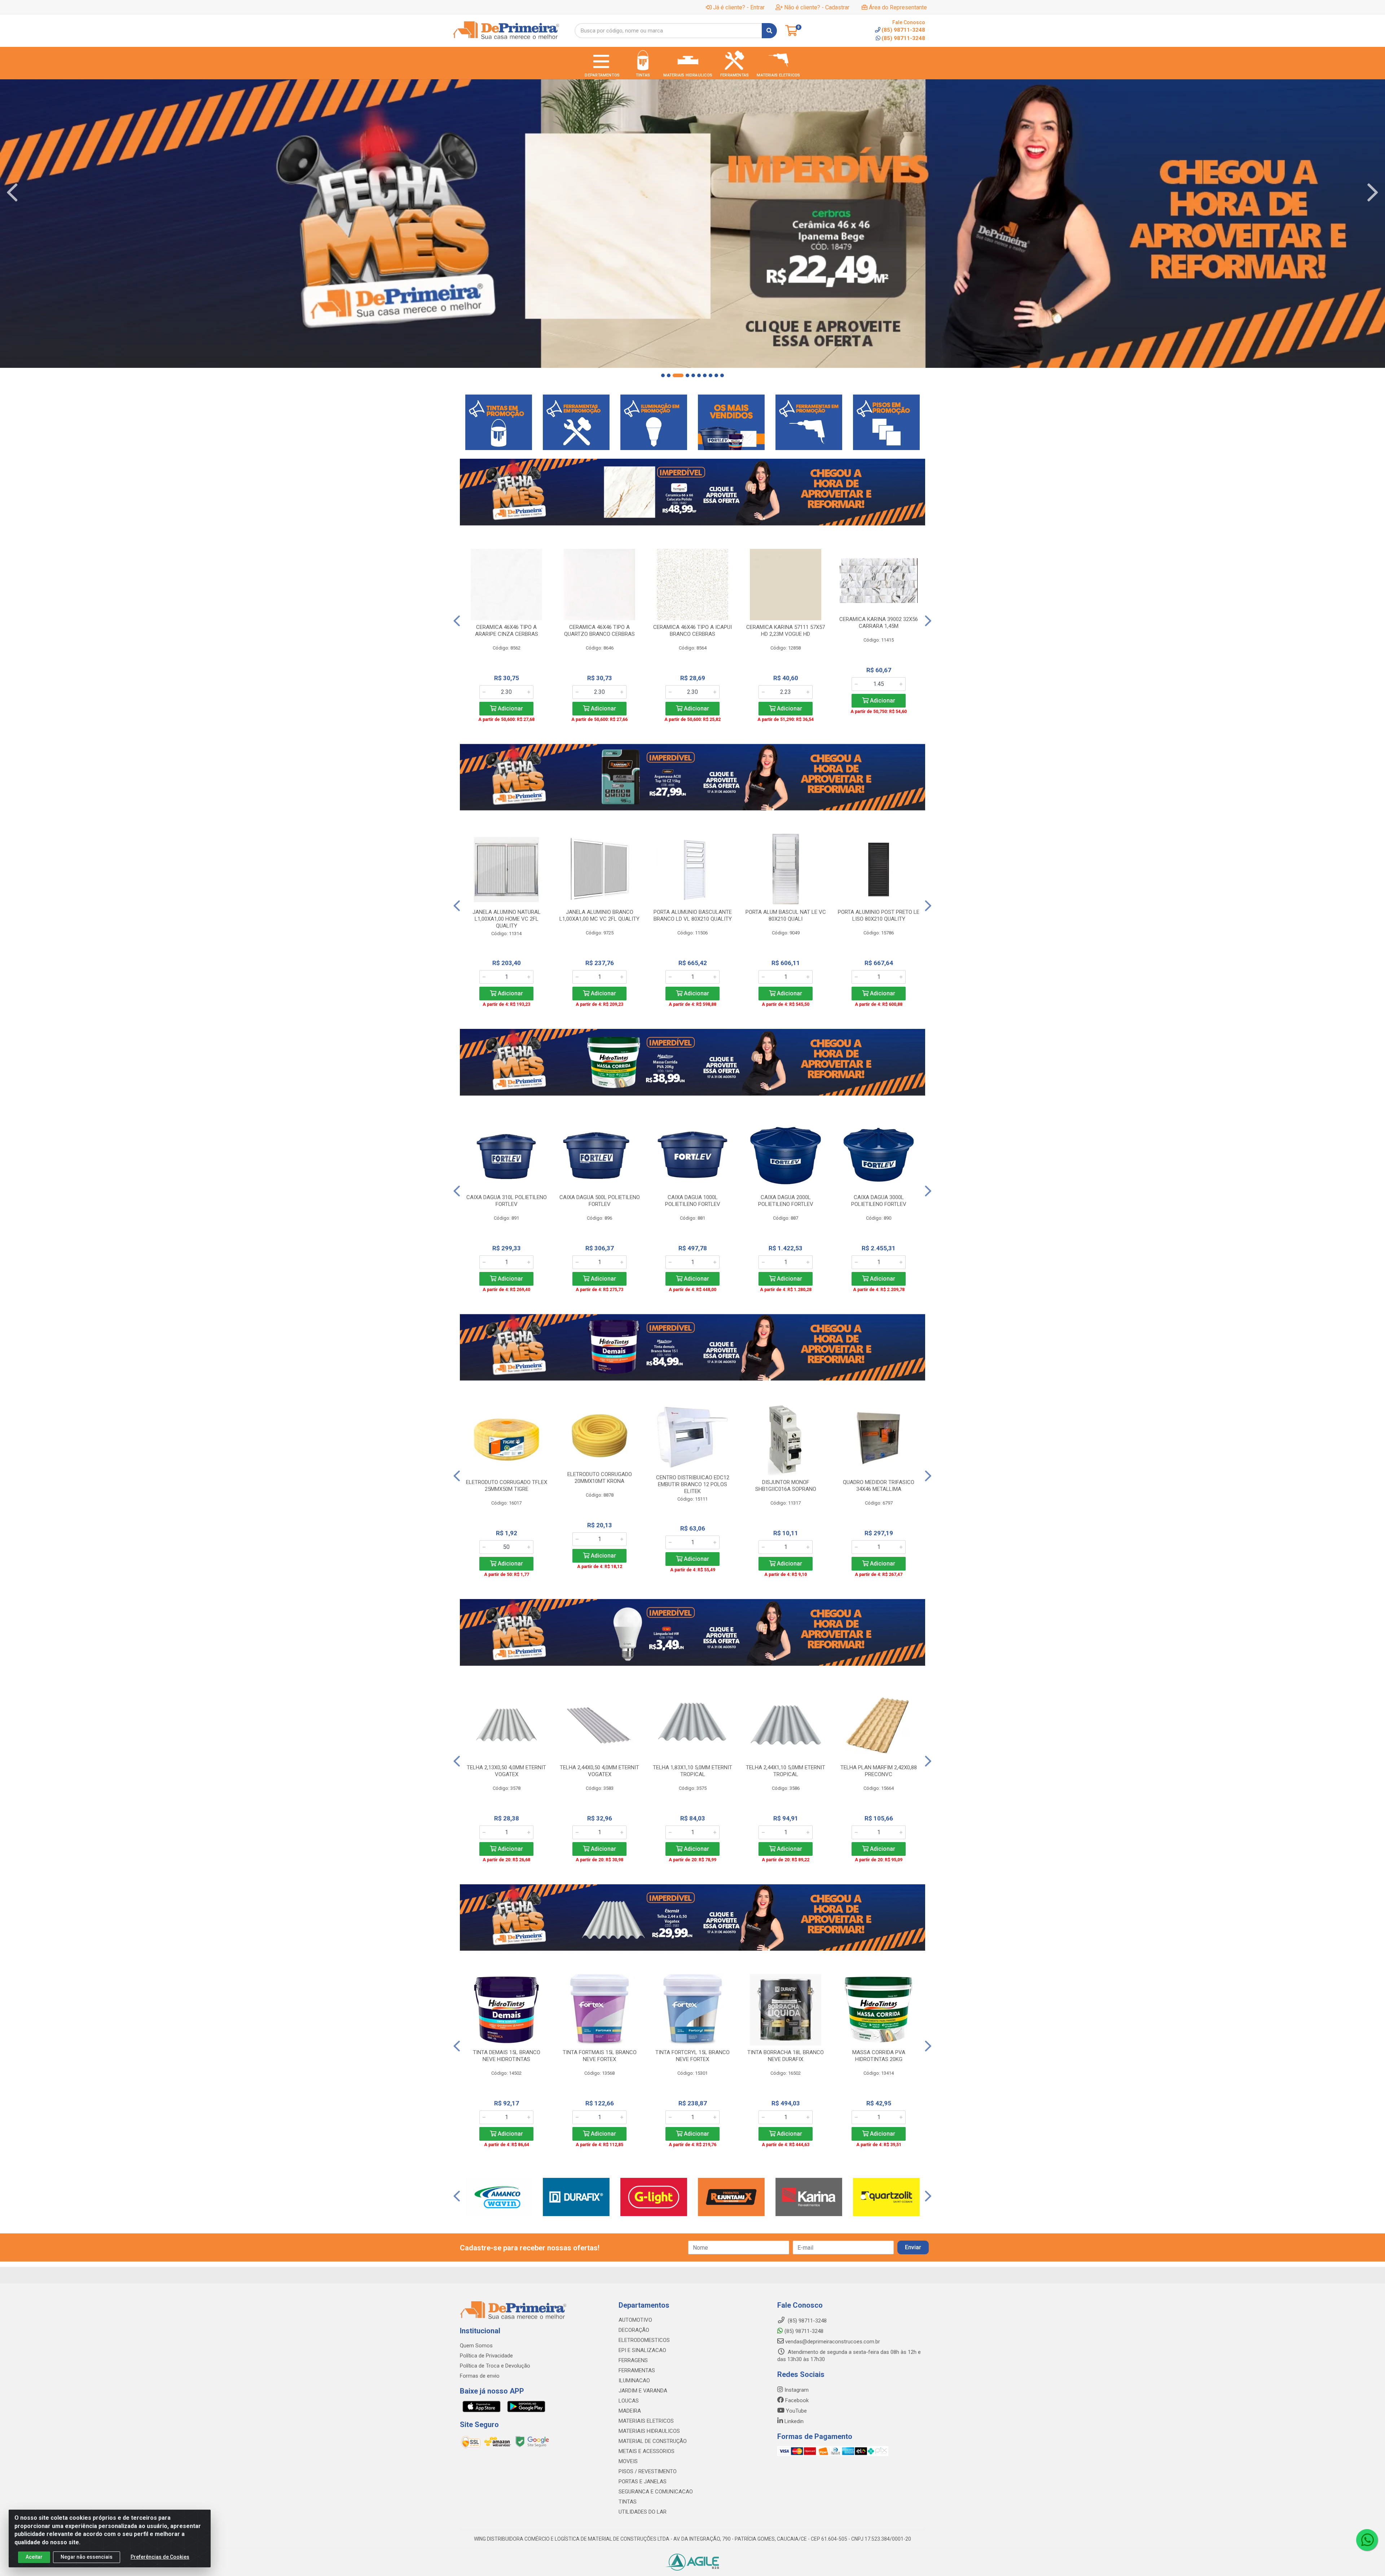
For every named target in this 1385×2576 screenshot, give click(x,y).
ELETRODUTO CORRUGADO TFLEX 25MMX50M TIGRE (507, 1486)
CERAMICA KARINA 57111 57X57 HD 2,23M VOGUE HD (786, 631)
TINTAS (628, 2502)
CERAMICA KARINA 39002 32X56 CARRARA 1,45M (879, 623)
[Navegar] (12, 193)
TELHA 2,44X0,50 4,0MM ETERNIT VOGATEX (599, 1771)
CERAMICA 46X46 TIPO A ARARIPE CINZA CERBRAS (507, 631)
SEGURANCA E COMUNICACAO (656, 2492)
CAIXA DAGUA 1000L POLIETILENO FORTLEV (693, 1201)
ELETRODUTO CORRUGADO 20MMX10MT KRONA (600, 1478)
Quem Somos (476, 2346)
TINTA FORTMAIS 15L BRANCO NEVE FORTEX (600, 2056)
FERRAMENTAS (637, 2370)
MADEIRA (630, 2411)
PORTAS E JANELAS (643, 2482)
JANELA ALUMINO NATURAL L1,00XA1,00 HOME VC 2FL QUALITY (507, 919)
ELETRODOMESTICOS (644, 2340)
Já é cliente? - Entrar (739, 7)
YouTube (796, 2411)
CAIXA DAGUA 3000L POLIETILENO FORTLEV (879, 1201)
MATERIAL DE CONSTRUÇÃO (653, 2441)
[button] (663, 375)
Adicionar (510, 708)
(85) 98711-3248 (903, 38)
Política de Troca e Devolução (495, 2366)
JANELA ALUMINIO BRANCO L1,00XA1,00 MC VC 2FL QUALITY (599, 915)
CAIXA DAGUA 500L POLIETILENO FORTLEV (600, 1201)
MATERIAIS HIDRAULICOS (649, 2431)
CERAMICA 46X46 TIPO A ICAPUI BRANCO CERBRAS (692, 631)
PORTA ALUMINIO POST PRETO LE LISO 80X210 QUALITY (879, 915)
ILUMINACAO (634, 2381)
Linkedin (793, 2421)
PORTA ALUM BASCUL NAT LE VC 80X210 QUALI (786, 915)
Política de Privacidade (486, 2356)
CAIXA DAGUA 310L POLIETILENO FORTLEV (507, 1201)
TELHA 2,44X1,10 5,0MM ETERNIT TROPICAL (786, 1771)
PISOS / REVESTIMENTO (648, 2471)
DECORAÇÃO (634, 2330)
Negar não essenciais (87, 2557)
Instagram (796, 2390)
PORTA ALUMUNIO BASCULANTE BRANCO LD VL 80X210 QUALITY (693, 915)
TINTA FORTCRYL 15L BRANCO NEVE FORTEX (692, 2056)
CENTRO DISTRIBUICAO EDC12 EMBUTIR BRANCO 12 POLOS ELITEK (693, 1484)
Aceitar (34, 2557)
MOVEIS (628, 2461)
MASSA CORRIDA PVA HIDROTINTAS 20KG (879, 2056)
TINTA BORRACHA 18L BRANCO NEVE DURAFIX (786, 2056)
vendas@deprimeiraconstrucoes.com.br (832, 2342)
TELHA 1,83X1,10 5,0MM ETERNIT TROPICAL (692, 1771)
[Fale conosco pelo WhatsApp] (1367, 2540)
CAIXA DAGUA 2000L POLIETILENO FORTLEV (786, 1201)
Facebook (796, 2400)
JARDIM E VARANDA (643, 2391)
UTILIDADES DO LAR (643, 2512)
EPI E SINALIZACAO (642, 2350)
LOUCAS (629, 2401)
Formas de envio (480, 2376)
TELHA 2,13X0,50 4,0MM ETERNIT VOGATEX (506, 1771)
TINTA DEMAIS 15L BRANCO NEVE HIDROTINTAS (507, 2056)
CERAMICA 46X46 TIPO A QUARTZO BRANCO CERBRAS (599, 631)
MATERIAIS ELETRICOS (646, 2421)
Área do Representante (898, 7)
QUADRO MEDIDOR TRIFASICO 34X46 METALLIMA (879, 1486)
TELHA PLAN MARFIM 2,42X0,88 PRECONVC (879, 1771)
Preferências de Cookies (160, 2557)
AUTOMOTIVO (635, 2320)
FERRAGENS (633, 2360)
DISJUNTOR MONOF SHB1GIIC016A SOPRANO (786, 1486)
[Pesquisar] (769, 31)
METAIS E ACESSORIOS (647, 2451)
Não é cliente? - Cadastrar (817, 7)
